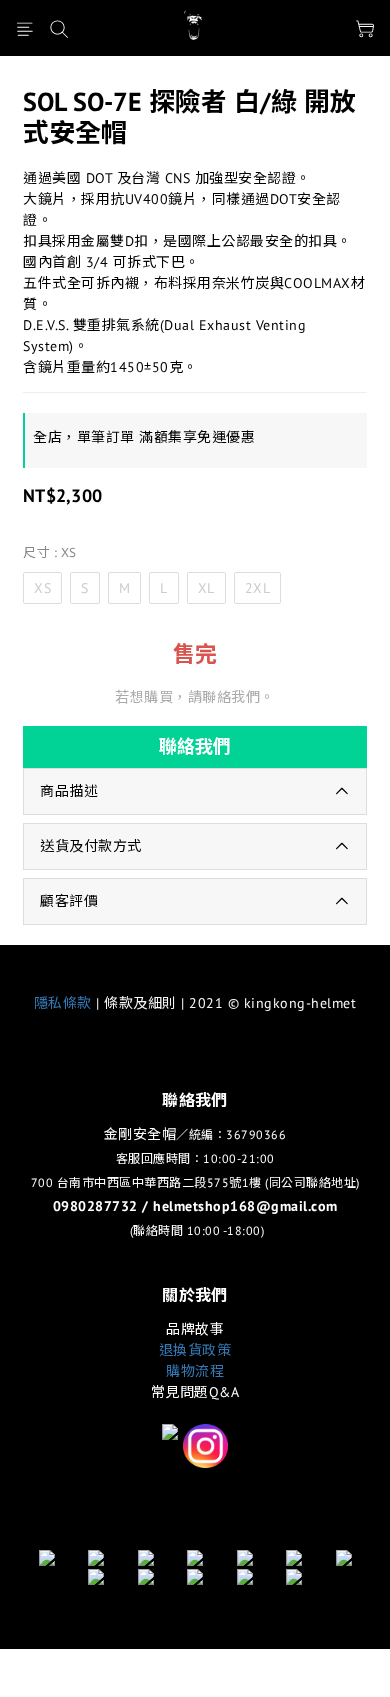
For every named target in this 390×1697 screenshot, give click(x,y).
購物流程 (195, 1371)
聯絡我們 (195, 746)
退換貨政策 (195, 1350)
